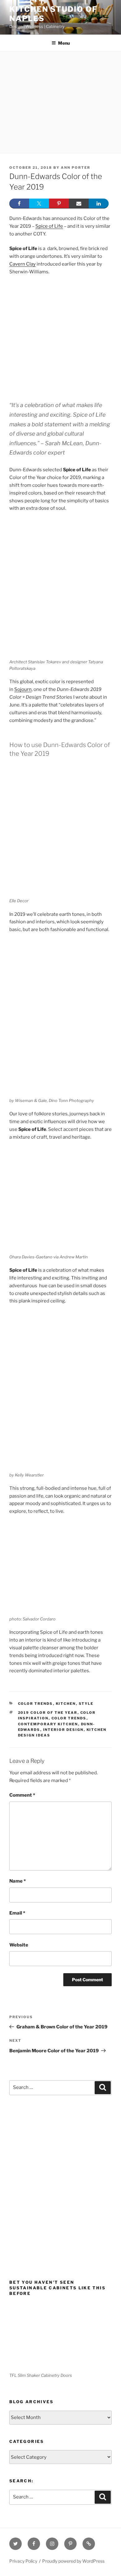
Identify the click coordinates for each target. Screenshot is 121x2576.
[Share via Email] (79, 204)
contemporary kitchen (48, 1724)
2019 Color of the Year (48, 1713)
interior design (63, 1730)
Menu (64, 43)
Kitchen (66, 1704)
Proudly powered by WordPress (73, 2561)
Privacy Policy (23, 2561)
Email (17, 1913)
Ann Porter (76, 168)
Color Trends (36, 1704)
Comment (22, 1795)
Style (86, 1704)
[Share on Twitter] (39, 204)
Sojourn (23, 689)
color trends (69, 1718)
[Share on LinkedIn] (99, 204)
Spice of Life (49, 226)
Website (19, 1945)
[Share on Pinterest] (59, 204)
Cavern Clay (22, 264)
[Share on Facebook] (19, 204)
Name (18, 1881)
